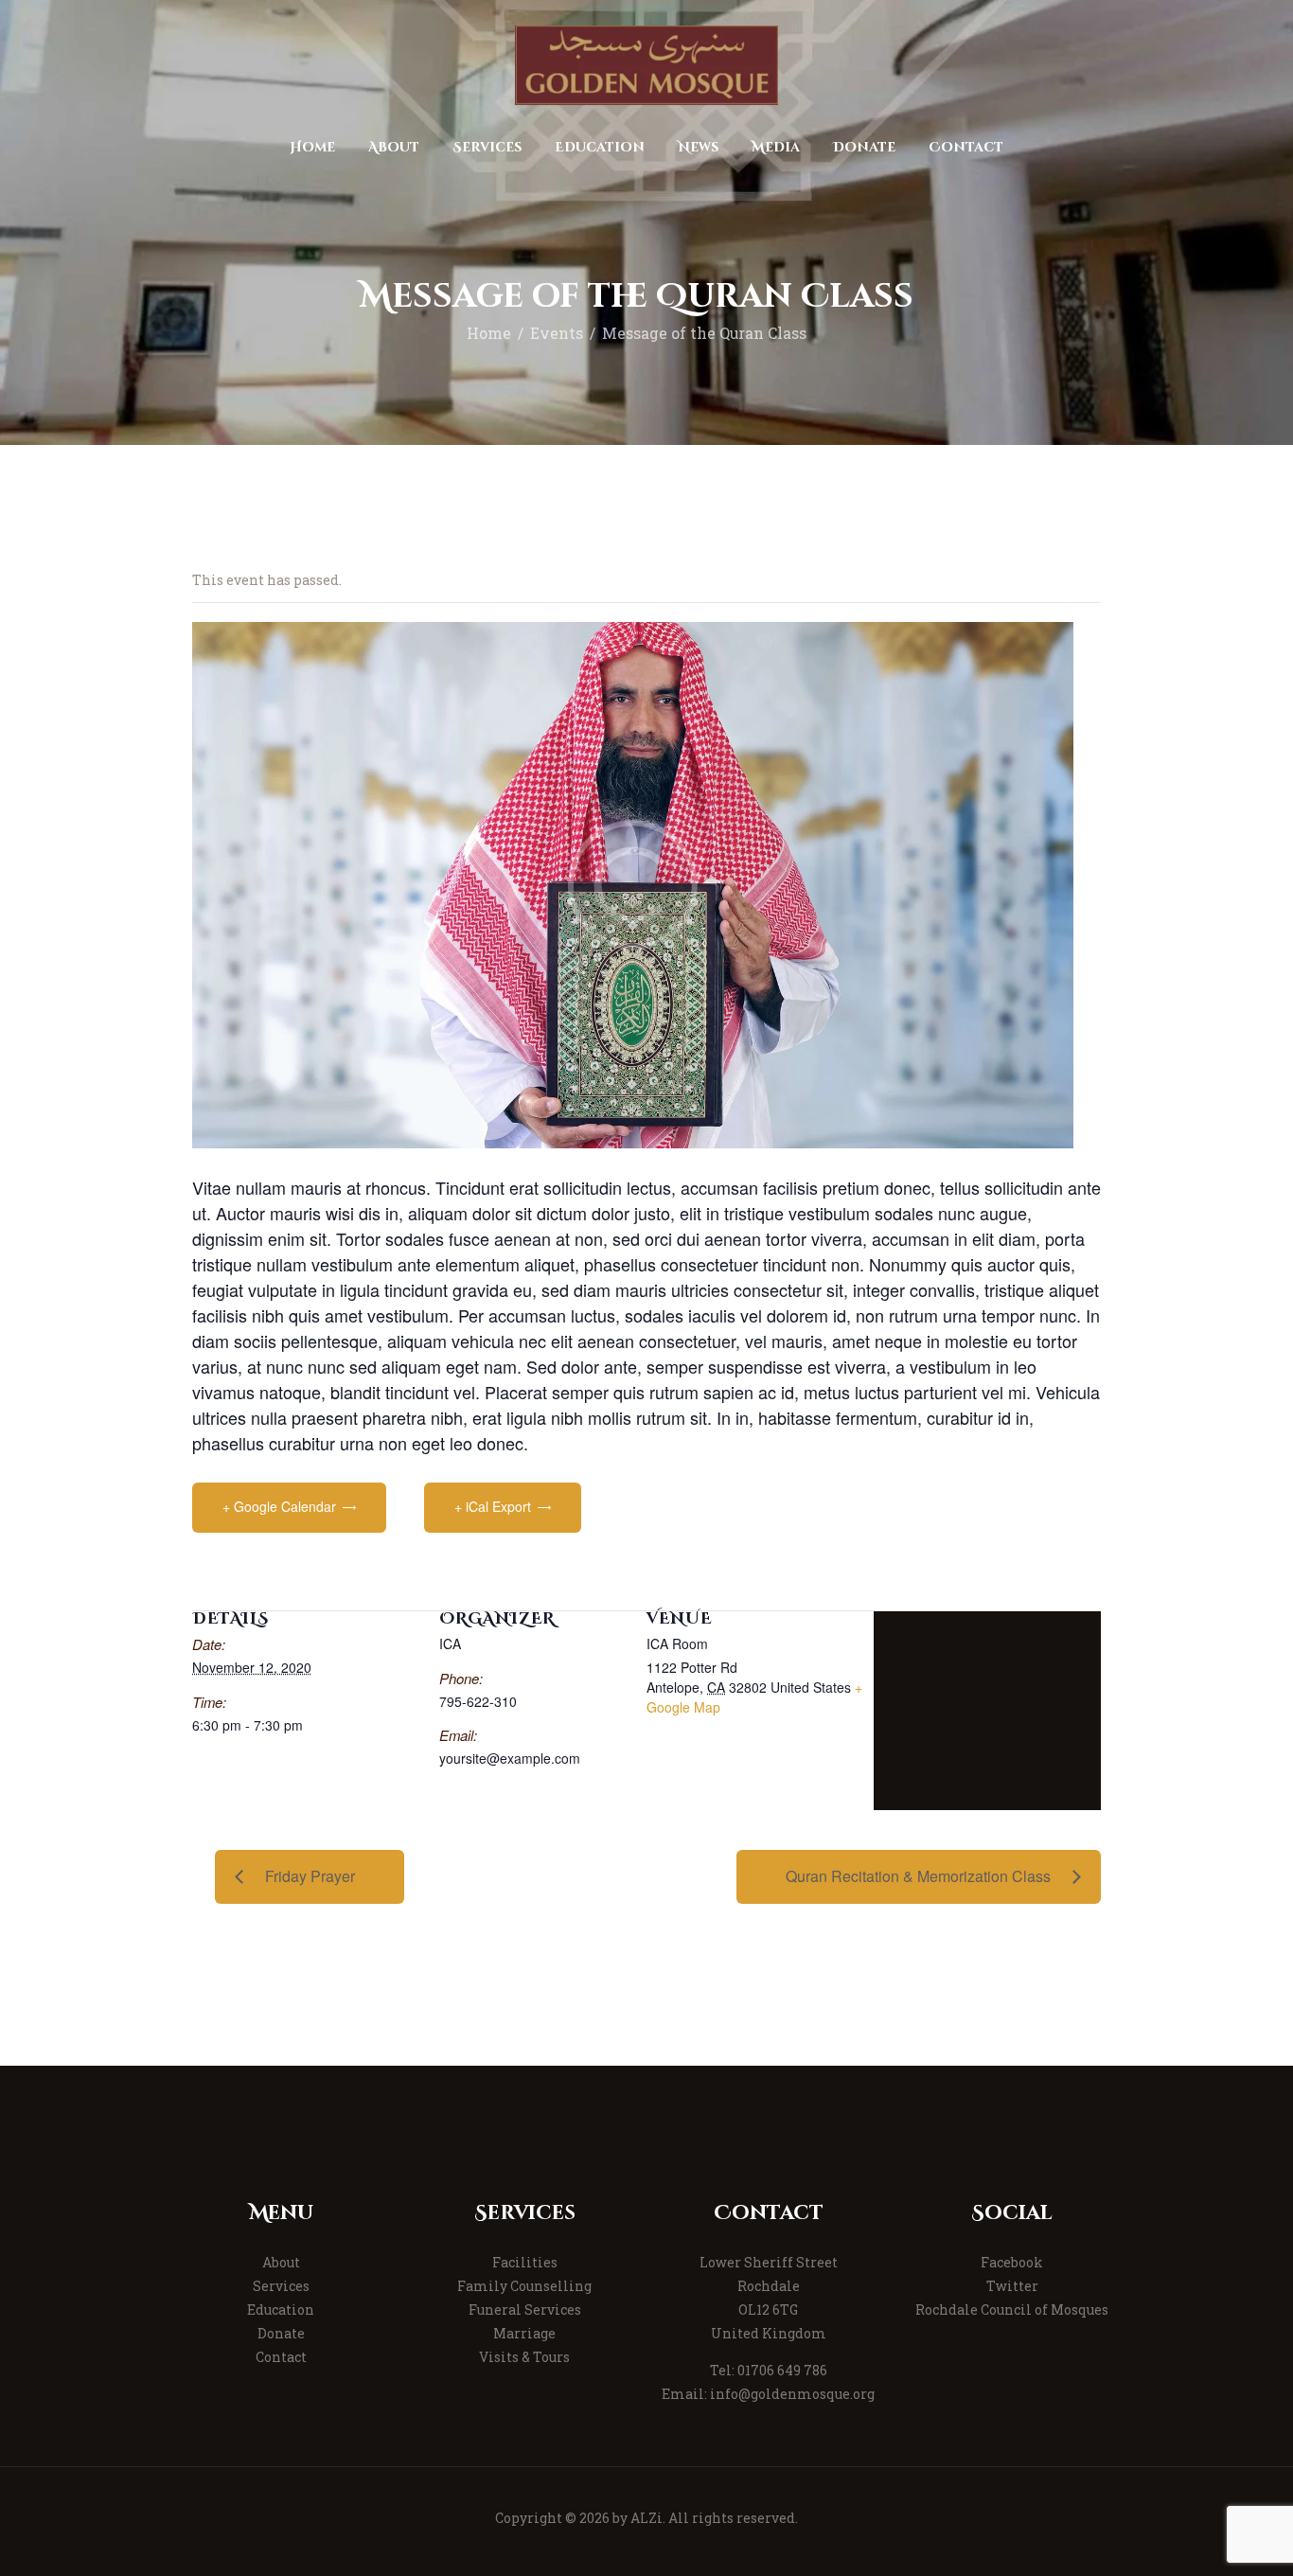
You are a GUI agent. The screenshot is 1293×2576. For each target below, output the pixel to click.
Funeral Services (525, 2310)
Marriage (524, 2333)
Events (557, 333)
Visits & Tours (524, 2357)
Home (489, 333)
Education (281, 2310)
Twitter (1012, 2286)
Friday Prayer (310, 1876)
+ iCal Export (493, 1506)
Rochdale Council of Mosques (1012, 2310)
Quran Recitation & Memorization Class (918, 1876)
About (281, 2262)
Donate (281, 2333)
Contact (281, 2357)
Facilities (525, 2262)
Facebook (1012, 2262)
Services (281, 2286)
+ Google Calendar (279, 1506)
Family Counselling (524, 2286)
